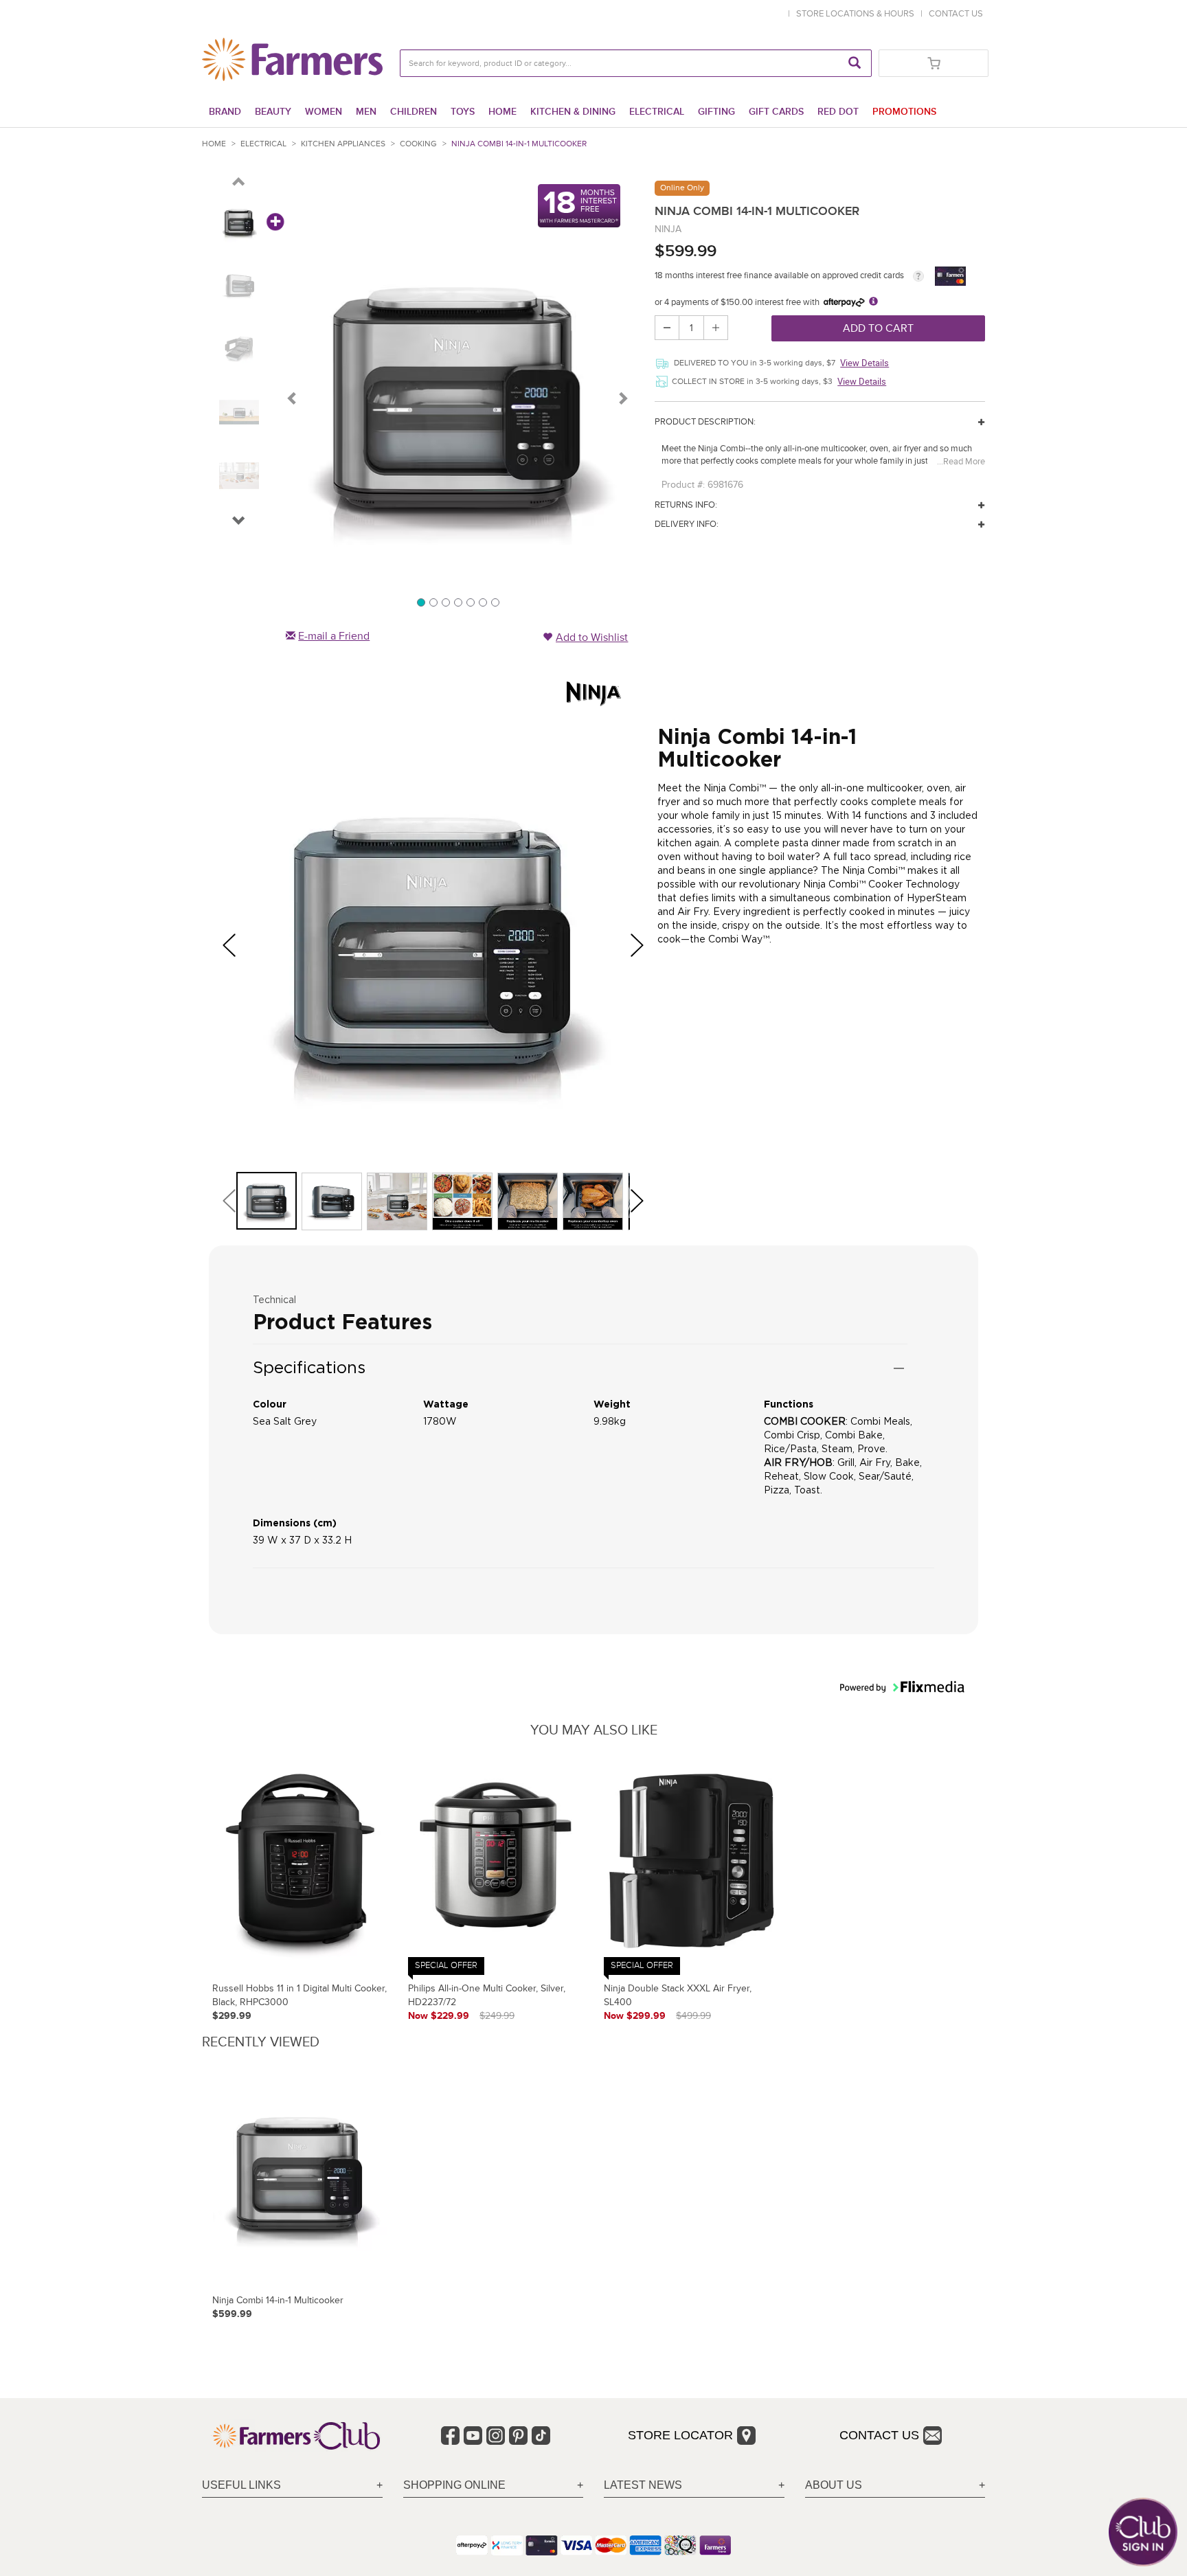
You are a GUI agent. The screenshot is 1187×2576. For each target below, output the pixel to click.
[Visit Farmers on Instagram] (496, 2436)
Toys (463, 112)
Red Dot (838, 112)
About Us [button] (834, 2485)
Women (324, 112)
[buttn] (239, 184)
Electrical (657, 112)
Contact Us (879, 2435)
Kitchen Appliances (343, 144)
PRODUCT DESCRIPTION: (705, 422)
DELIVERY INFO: (687, 524)
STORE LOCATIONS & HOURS (857, 14)
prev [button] (234, 945)
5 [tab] (470, 602)
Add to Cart (878, 328)
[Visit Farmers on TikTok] (541, 2436)
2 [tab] (433, 602)
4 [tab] (457, 602)
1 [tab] (420, 602)
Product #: (683, 485)
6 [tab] (482, 602)
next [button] (642, 945)
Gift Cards (776, 112)
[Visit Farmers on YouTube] (473, 2436)
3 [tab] (445, 602)
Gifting (716, 112)
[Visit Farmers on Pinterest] (518, 2436)
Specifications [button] (309, 1367)
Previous (293, 398)
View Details (864, 363)
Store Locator (680, 2435)
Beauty (273, 112)
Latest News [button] (643, 2485)
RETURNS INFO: (686, 505)
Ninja (668, 229)
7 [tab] (495, 602)
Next (622, 398)
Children (414, 112)
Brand (225, 112)
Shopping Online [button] (454, 2485)
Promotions (904, 112)
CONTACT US (956, 14)
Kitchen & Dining (573, 112)
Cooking (418, 144)
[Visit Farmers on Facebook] (450, 2436)
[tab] (292, 2486)
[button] (239, 523)
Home (502, 112)
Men (366, 112)
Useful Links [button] (241, 2485)
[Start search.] (855, 63)
